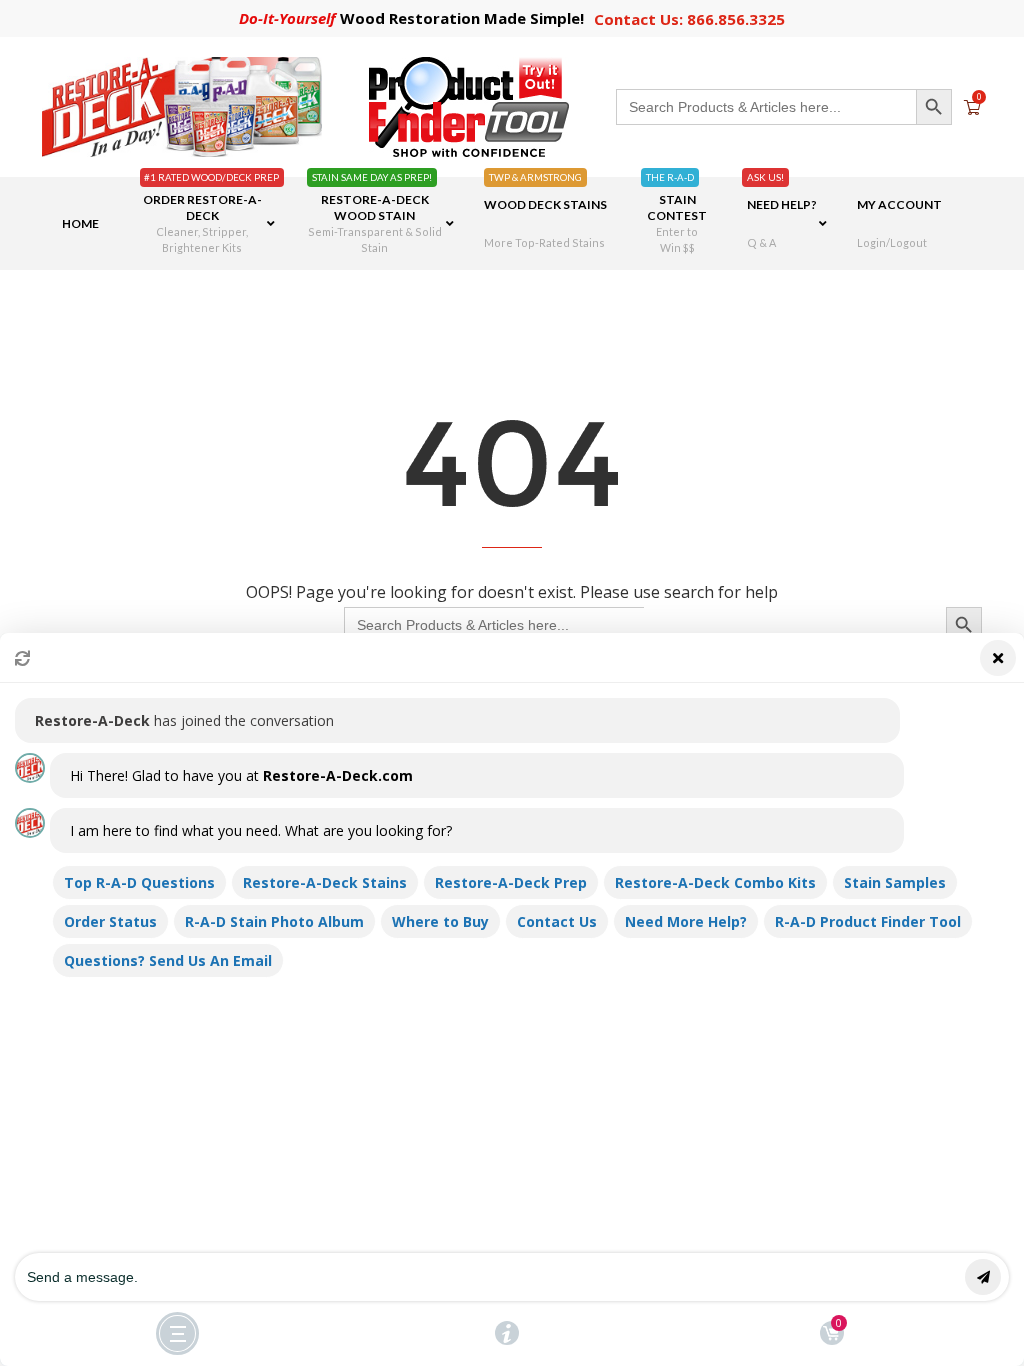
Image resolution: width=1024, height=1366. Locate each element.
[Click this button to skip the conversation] (177, 1333)
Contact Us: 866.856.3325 (689, 19)
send (983, 1277)
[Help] (507, 1333)
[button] (512, 999)
